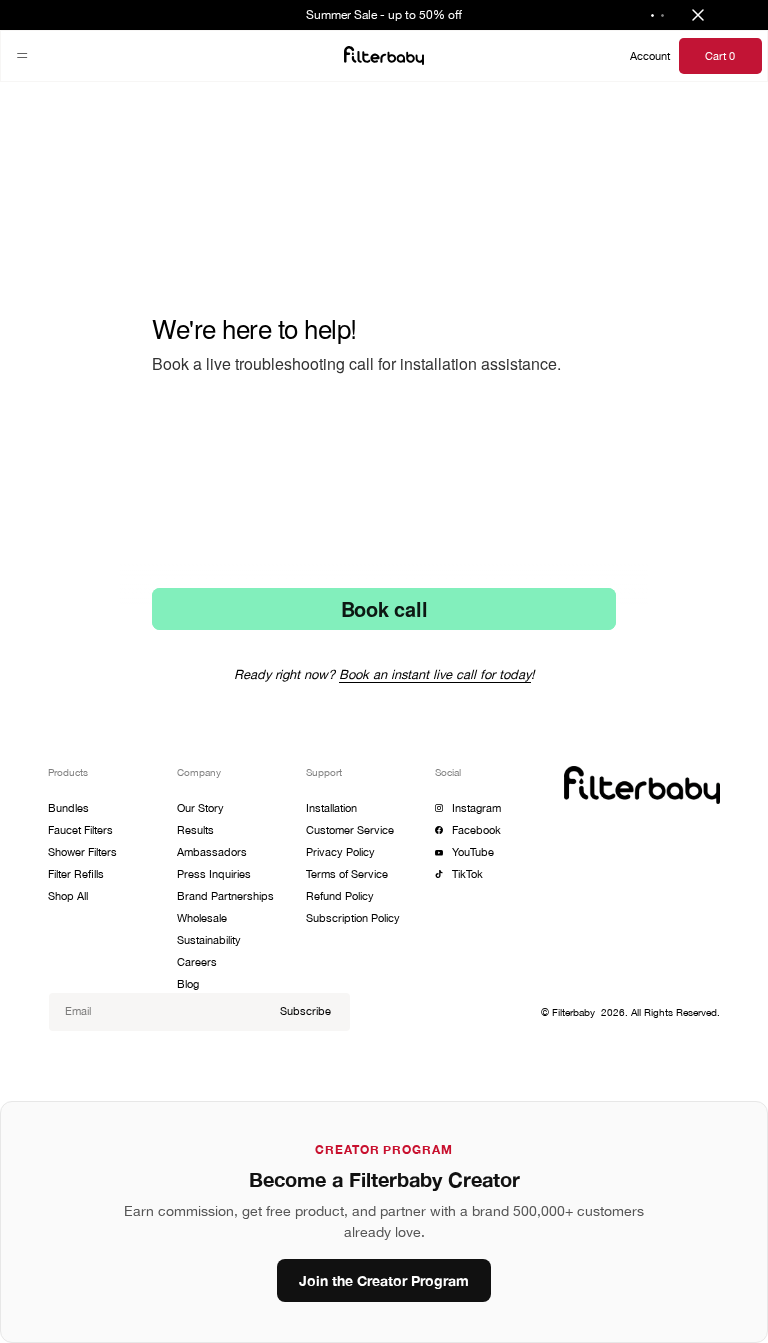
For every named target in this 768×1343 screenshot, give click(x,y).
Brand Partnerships (225, 895)
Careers (197, 961)
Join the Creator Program (384, 1280)
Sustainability (209, 939)
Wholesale (202, 917)
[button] (22, 56)
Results (195, 829)
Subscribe (305, 1010)
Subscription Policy (353, 917)
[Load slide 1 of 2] (653, 15)
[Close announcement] (698, 15)
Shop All (68, 895)
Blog (188, 983)
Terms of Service (347, 873)
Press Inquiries (214, 873)
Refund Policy (340, 895)
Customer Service (350, 829)
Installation (331, 807)
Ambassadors (212, 851)
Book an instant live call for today (435, 674)
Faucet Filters (80, 829)
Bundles (68, 807)
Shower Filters (82, 851)
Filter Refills (76, 873)
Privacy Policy (340, 851)
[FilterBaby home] (384, 55)
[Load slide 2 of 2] (663, 15)
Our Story (200, 807)
